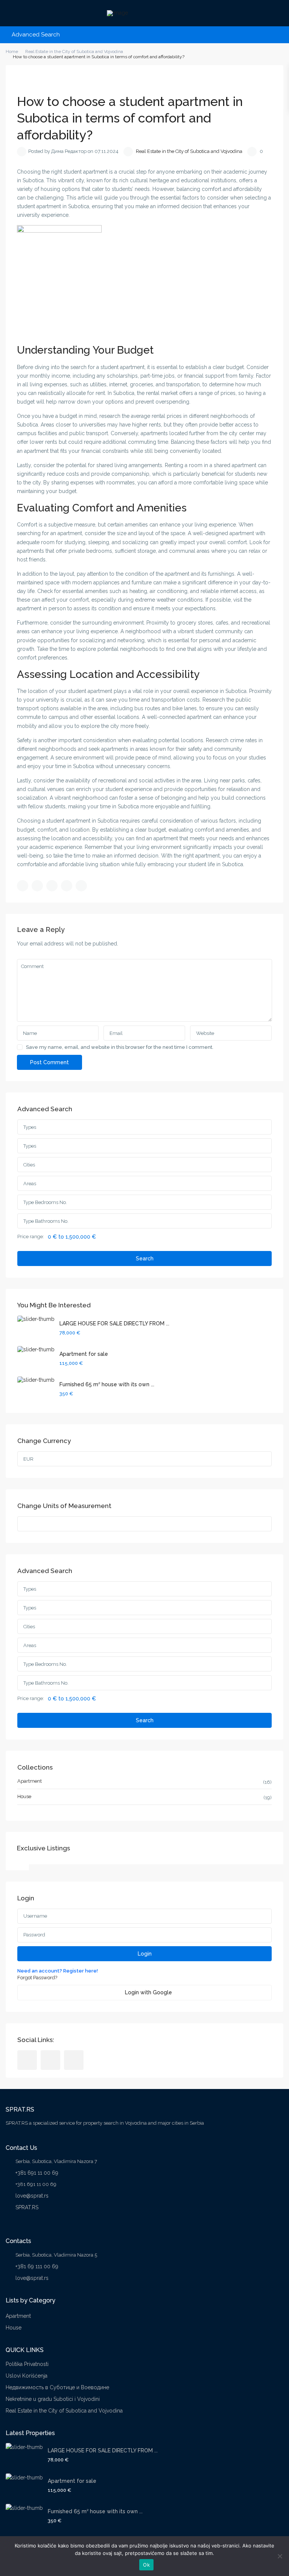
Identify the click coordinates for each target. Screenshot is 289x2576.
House (24, 1796)
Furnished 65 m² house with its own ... (107, 1384)
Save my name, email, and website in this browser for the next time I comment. (120, 1047)
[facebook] (27, 2060)
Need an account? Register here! (58, 1971)
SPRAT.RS (27, 2207)
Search (145, 1259)
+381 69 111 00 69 (37, 2266)
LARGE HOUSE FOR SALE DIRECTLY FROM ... (114, 1324)
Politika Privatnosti (27, 2364)
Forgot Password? (37, 1978)
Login (145, 1954)
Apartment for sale (84, 1354)
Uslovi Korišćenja (27, 2376)
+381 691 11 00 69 (37, 2173)
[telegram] (50, 2060)
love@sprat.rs (32, 2196)
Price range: (31, 1237)
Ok (146, 2565)
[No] (280, 2556)
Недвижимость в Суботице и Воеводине (57, 2387)
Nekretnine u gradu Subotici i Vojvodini (53, 2399)
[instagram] (74, 2060)
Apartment (30, 1781)
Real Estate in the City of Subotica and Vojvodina (189, 151)
